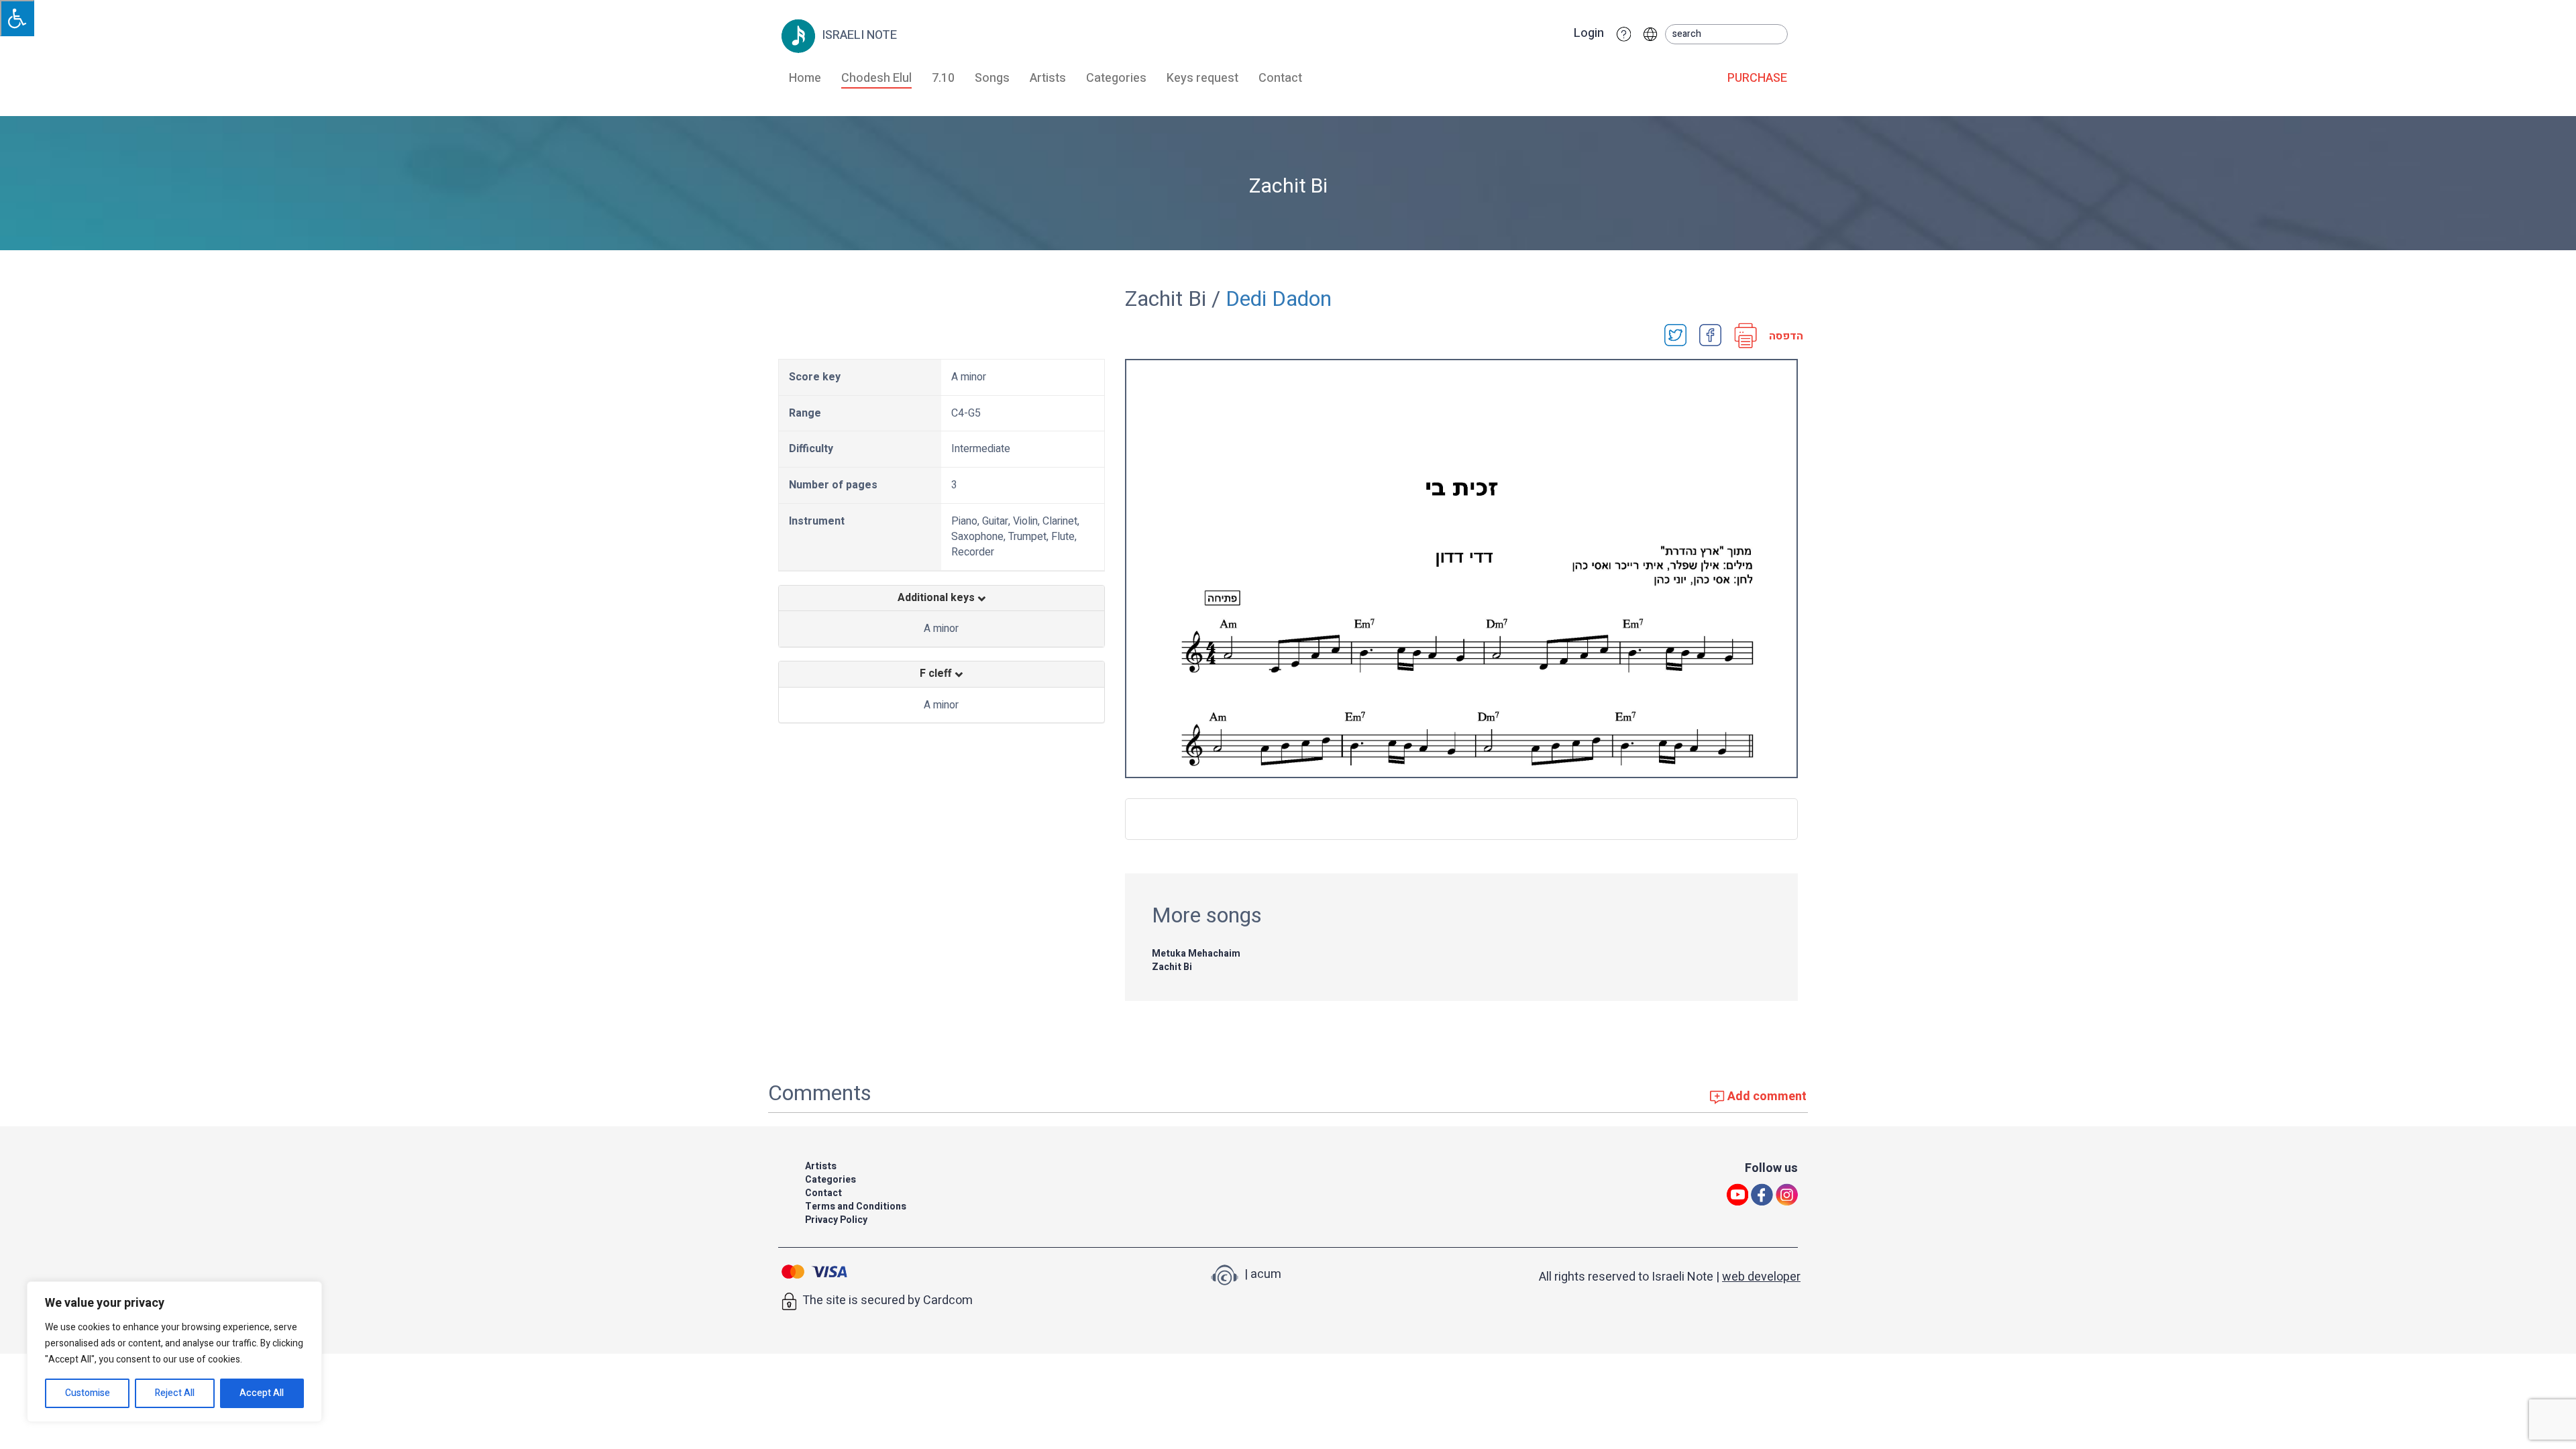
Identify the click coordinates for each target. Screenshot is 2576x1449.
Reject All (175, 1393)
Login (1589, 34)
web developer (1761, 1277)
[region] (174, 1352)
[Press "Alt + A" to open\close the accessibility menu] (17, 18)
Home (805, 78)
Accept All (262, 1393)
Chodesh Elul (876, 78)
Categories (1116, 78)
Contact (1280, 78)
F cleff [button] (937, 674)
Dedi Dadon (1279, 299)
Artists (1048, 78)
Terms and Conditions (856, 1206)
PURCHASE (1757, 78)
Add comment (1766, 1096)
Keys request (1202, 78)
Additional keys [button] (937, 598)
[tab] (942, 598)
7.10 (943, 78)
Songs (992, 78)
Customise (88, 1393)
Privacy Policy (836, 1220)
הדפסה (1782, 336)
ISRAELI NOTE (858, 35)
